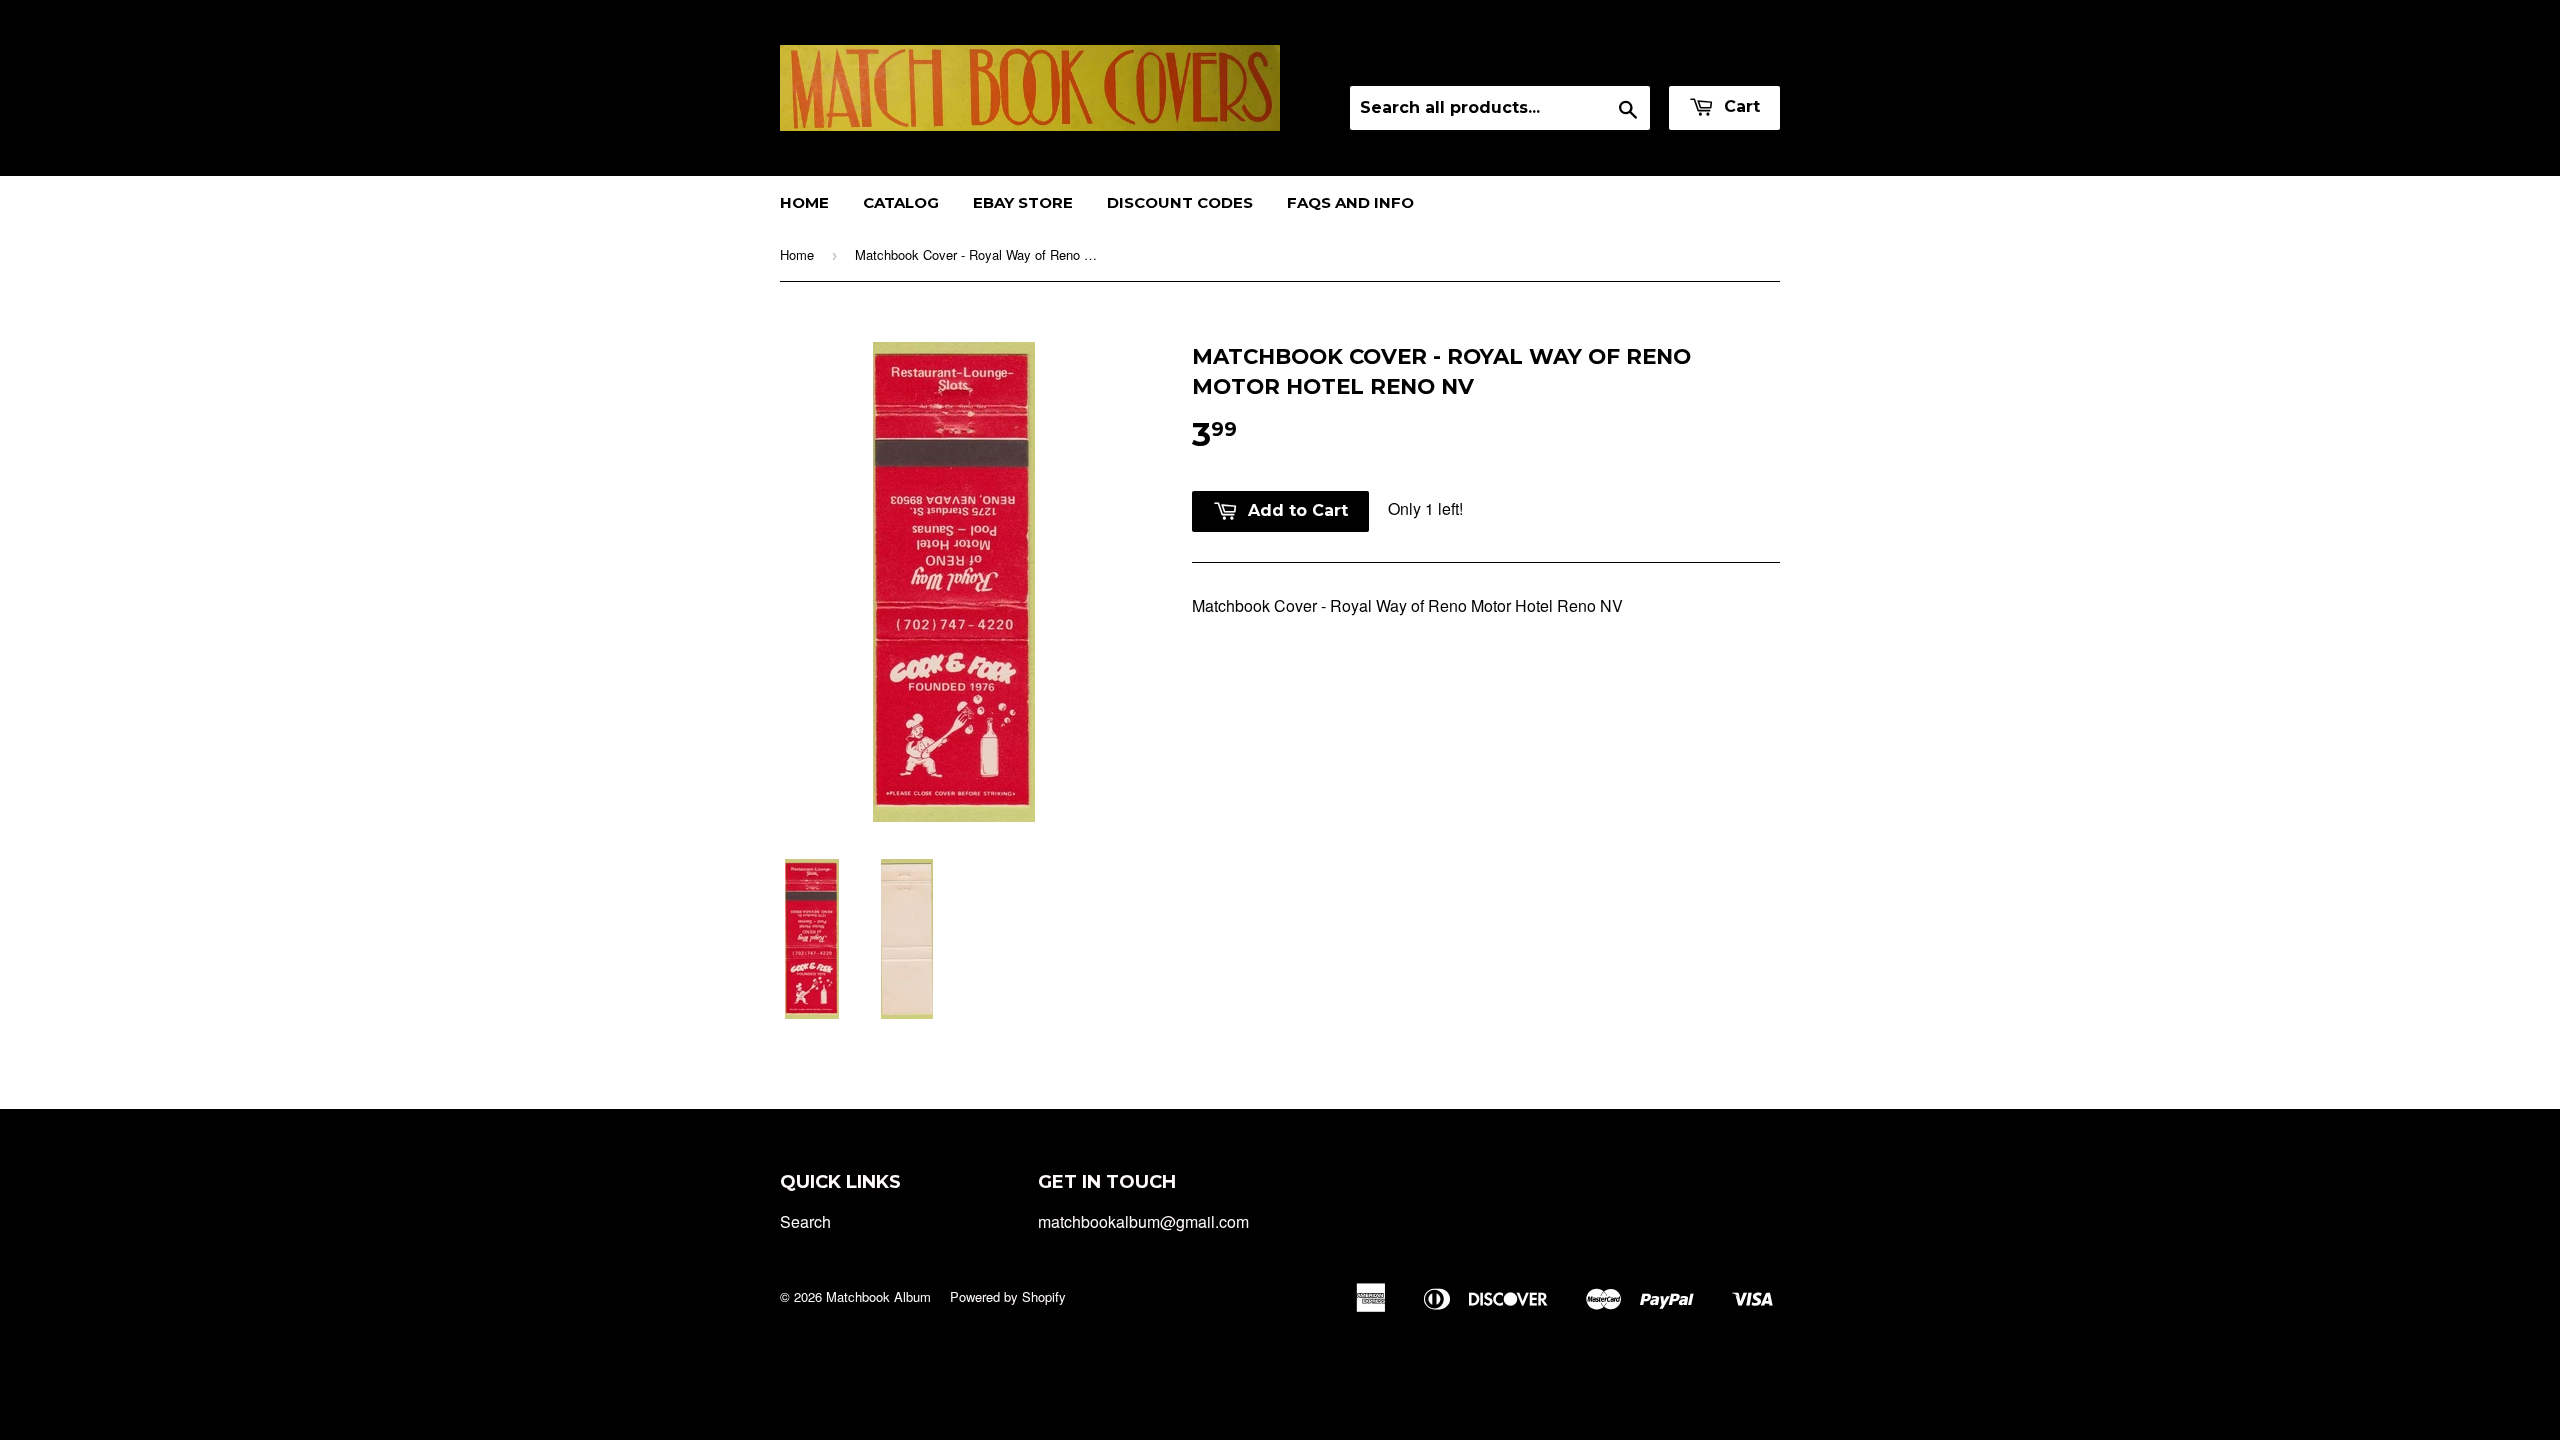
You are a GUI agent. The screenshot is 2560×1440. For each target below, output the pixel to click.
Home (804, 202)
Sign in (1603, 59)
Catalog (901, 202)
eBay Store (1023, 202)
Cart (1739, 106)
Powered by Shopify (1008, 1296)
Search (805, 1221)
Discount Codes (1180, 202)
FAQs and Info (1350, 202)
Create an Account (1718, 59)
